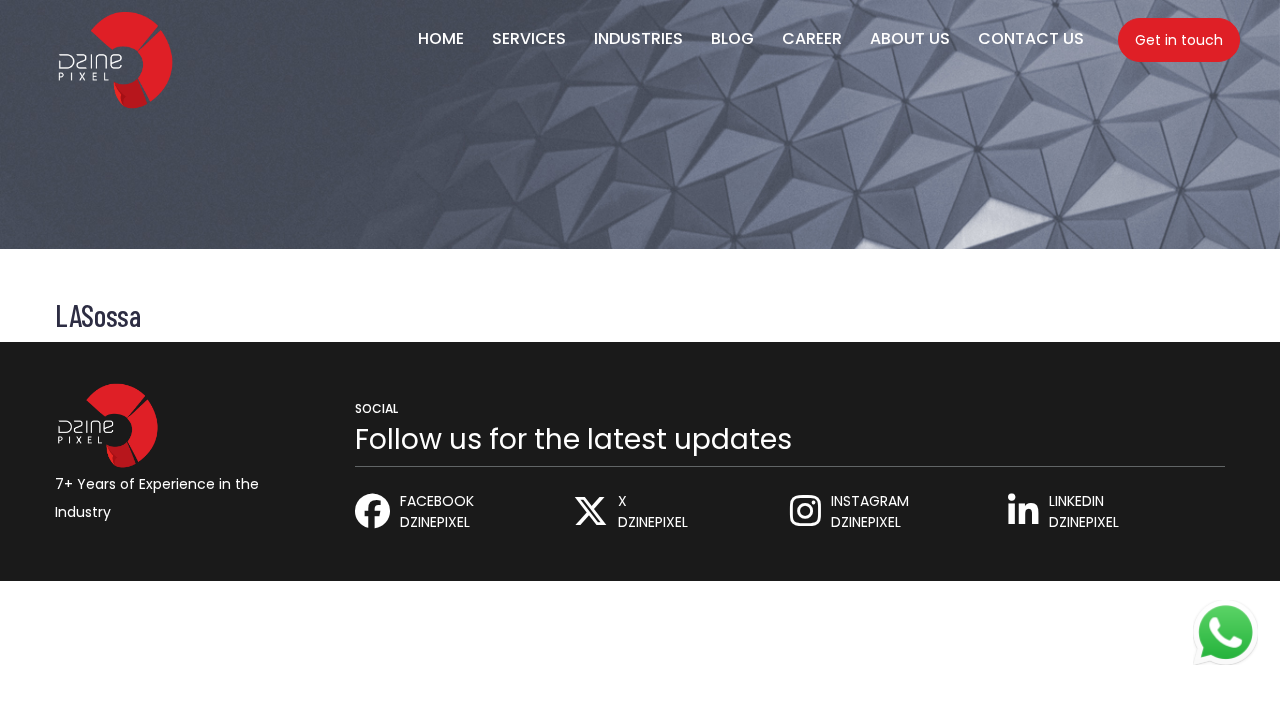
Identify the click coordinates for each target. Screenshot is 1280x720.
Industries (638, 38)
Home (441, 38)
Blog (732, 38)
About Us (910, 38)
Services (529, 38)
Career (812, 38)
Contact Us (1031, 38)
